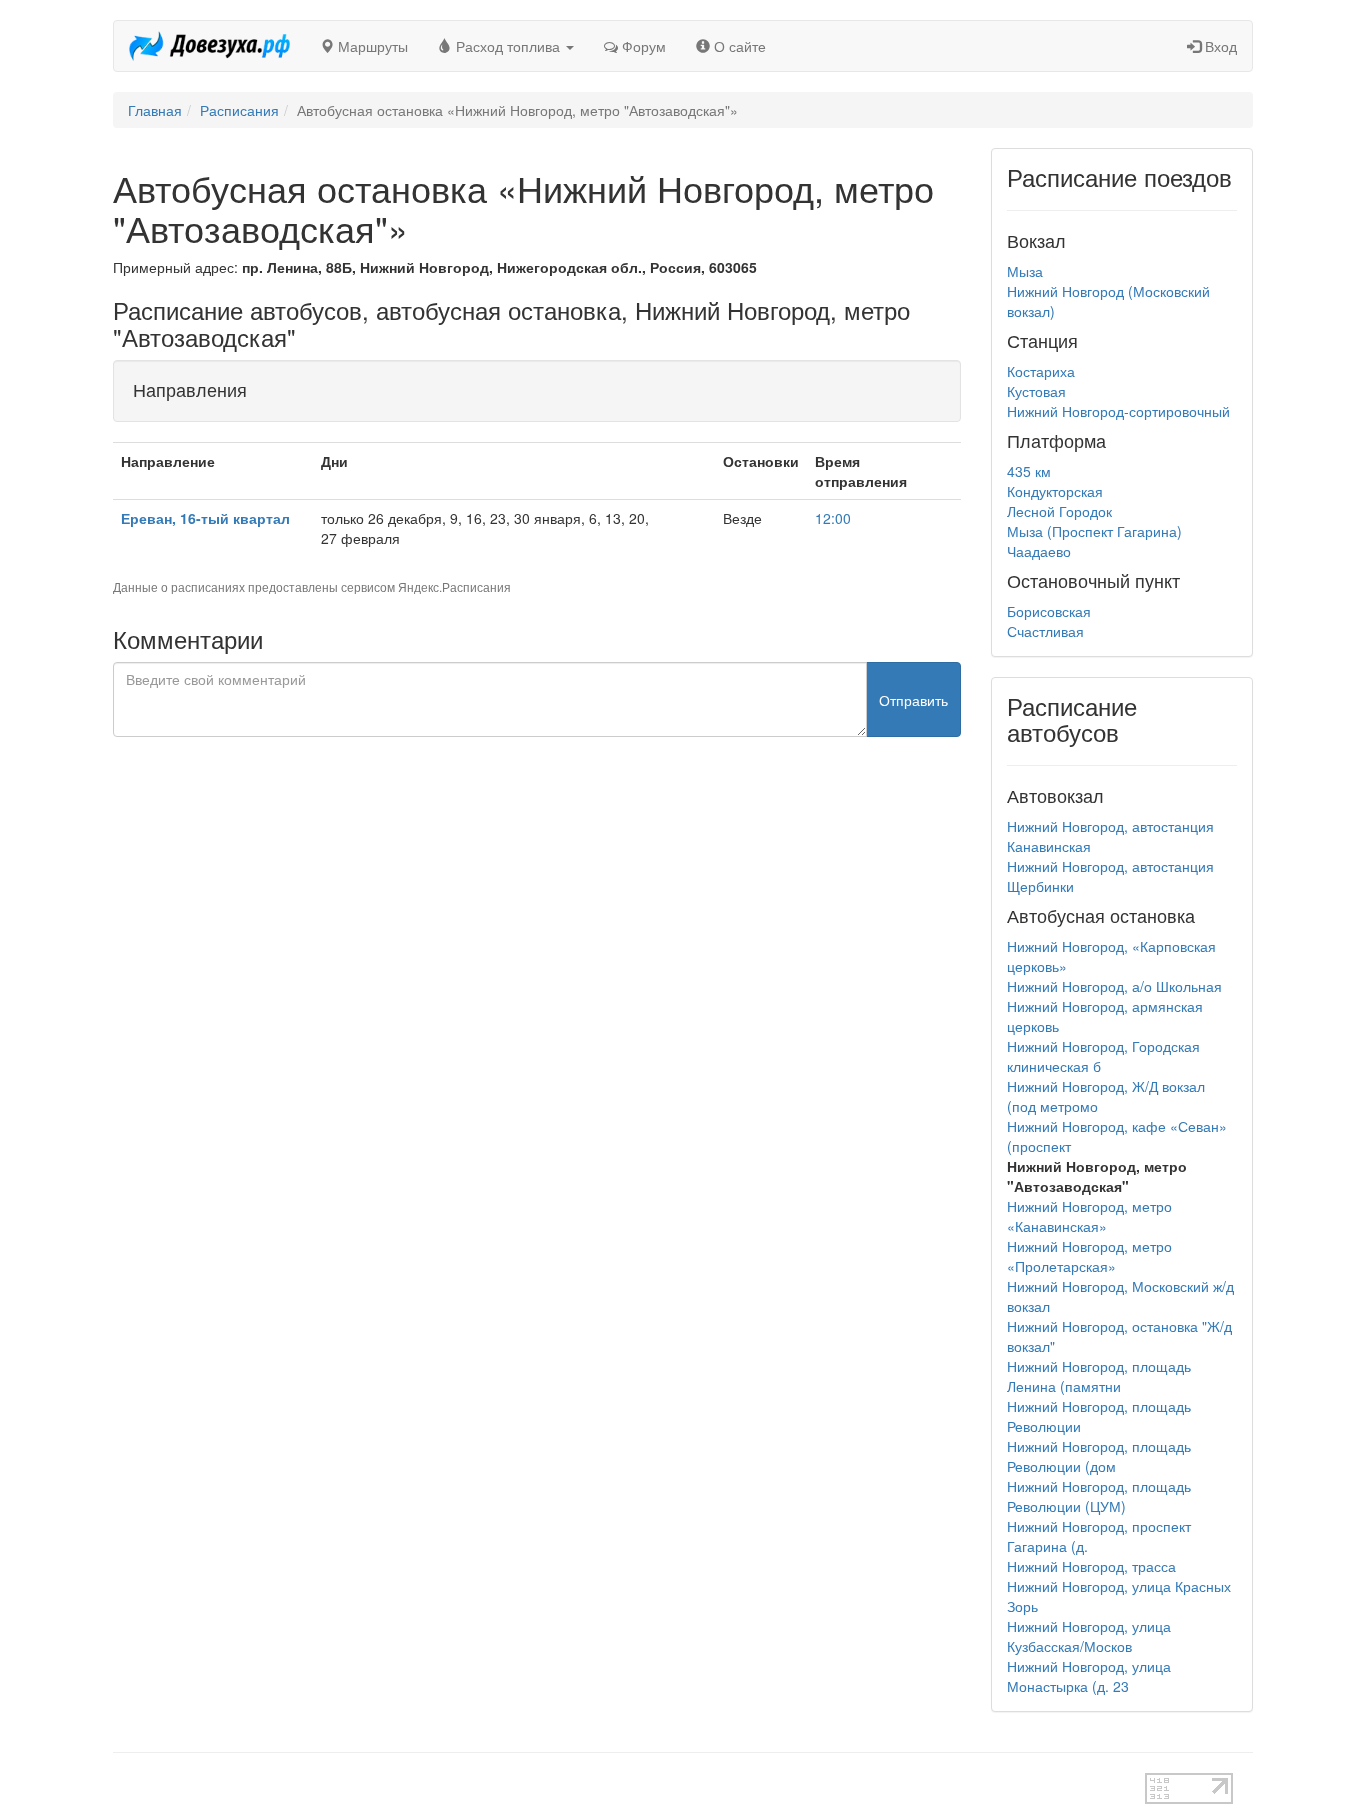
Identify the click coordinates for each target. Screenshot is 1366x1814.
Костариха (1041, 371)
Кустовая (1036, 391)
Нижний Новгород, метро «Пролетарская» (1089, 1256)
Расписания (239, 110)
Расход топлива (508, 46)
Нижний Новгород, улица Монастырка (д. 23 (1089, 1676)
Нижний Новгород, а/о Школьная (1114, 986)
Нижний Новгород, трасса (1091, 1566)
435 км (1029, 471)
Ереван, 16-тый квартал (205, 518)
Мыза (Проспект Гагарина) (1094, 531)
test (612, 1783)
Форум (642, 46)
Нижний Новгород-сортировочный (1118, 411)
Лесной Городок (1059, 511)
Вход (1219, 46)
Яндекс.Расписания (454, 586)
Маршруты (371, 46)
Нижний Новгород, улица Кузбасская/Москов (1089, 1636)
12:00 (833, 518)
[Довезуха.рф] (209, 46)
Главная (155, 110)
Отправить (913, 700)
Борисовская (1049, 611)
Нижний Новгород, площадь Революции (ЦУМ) (1099, 1496)
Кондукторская (1055, 491)
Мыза (1025, 271)
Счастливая (1045, 631)
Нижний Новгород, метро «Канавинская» (1089, 1216)
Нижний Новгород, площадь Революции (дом (1099, 1456)
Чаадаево (1039, 551)
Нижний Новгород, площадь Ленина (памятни (1099, 1376)
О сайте (738, 46)
